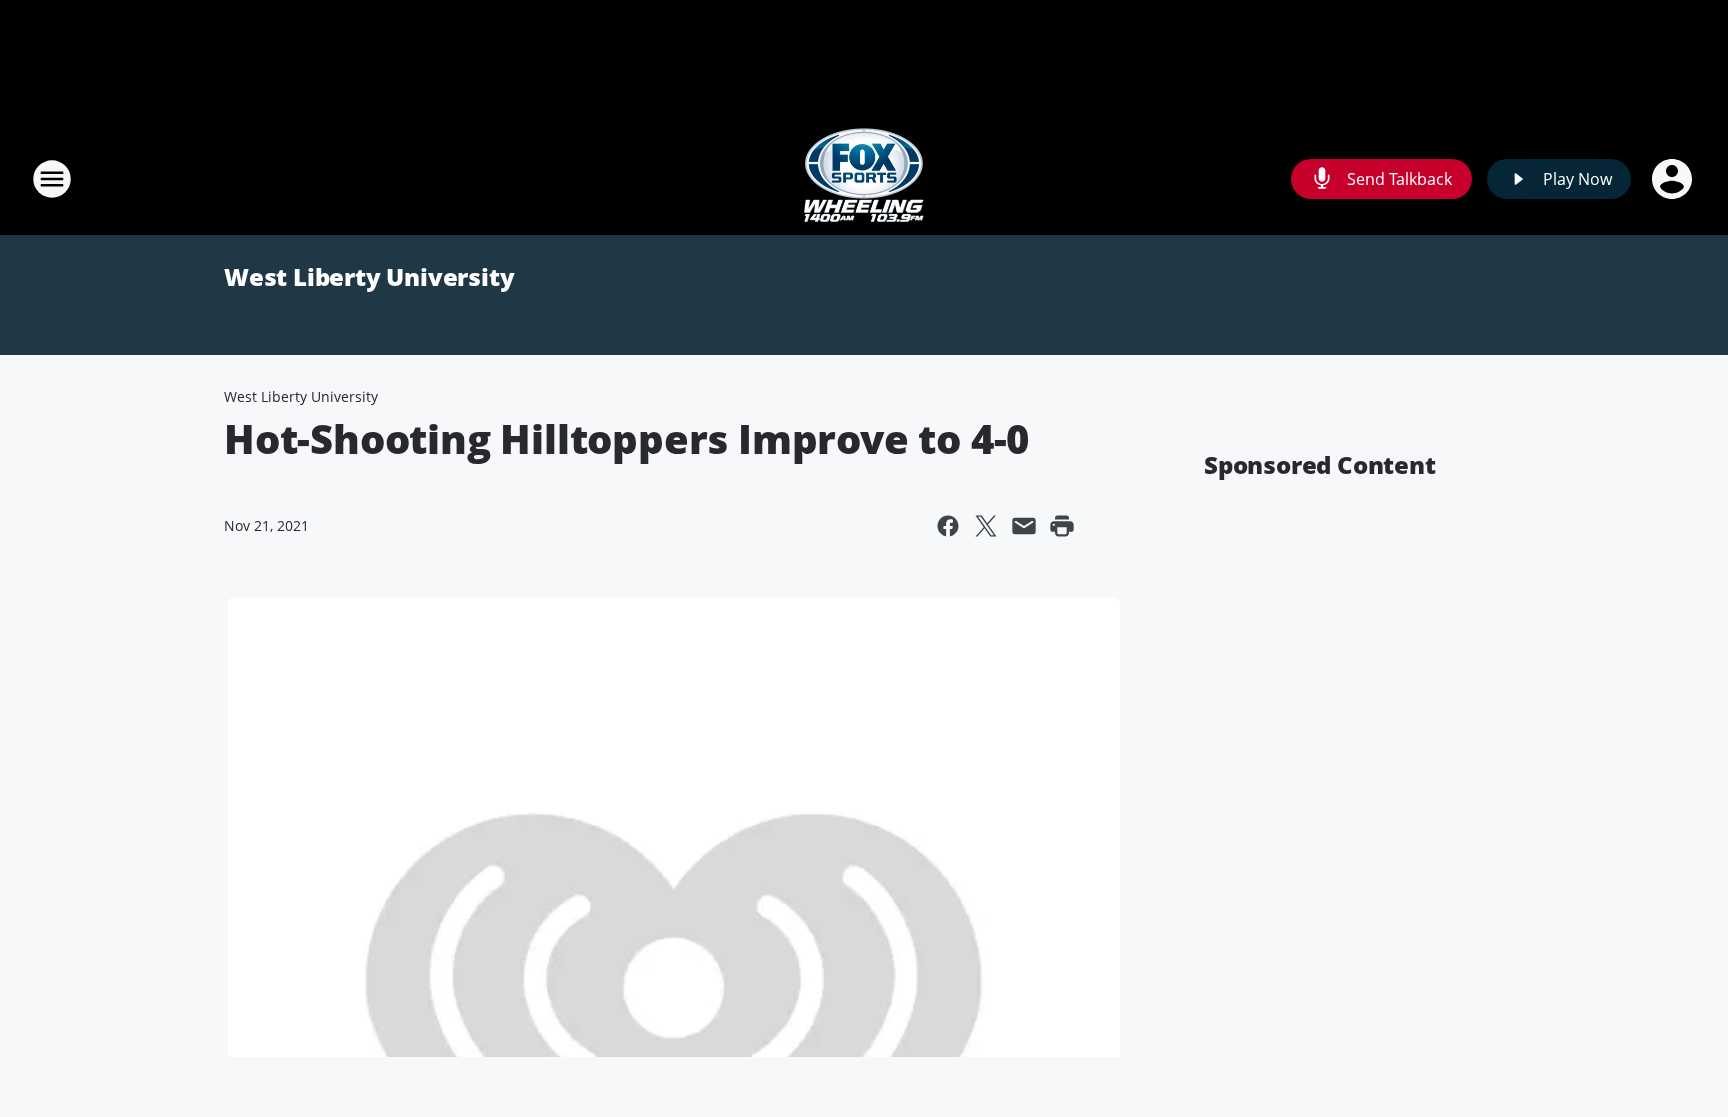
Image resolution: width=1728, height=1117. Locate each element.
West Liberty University (369, 276)
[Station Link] (864, 178)
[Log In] (1674, 179)
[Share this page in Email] (1024, 526)
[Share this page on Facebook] (948, 526)
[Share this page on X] (986, 526)
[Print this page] (1062, 526)
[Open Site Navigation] (52, 179)
